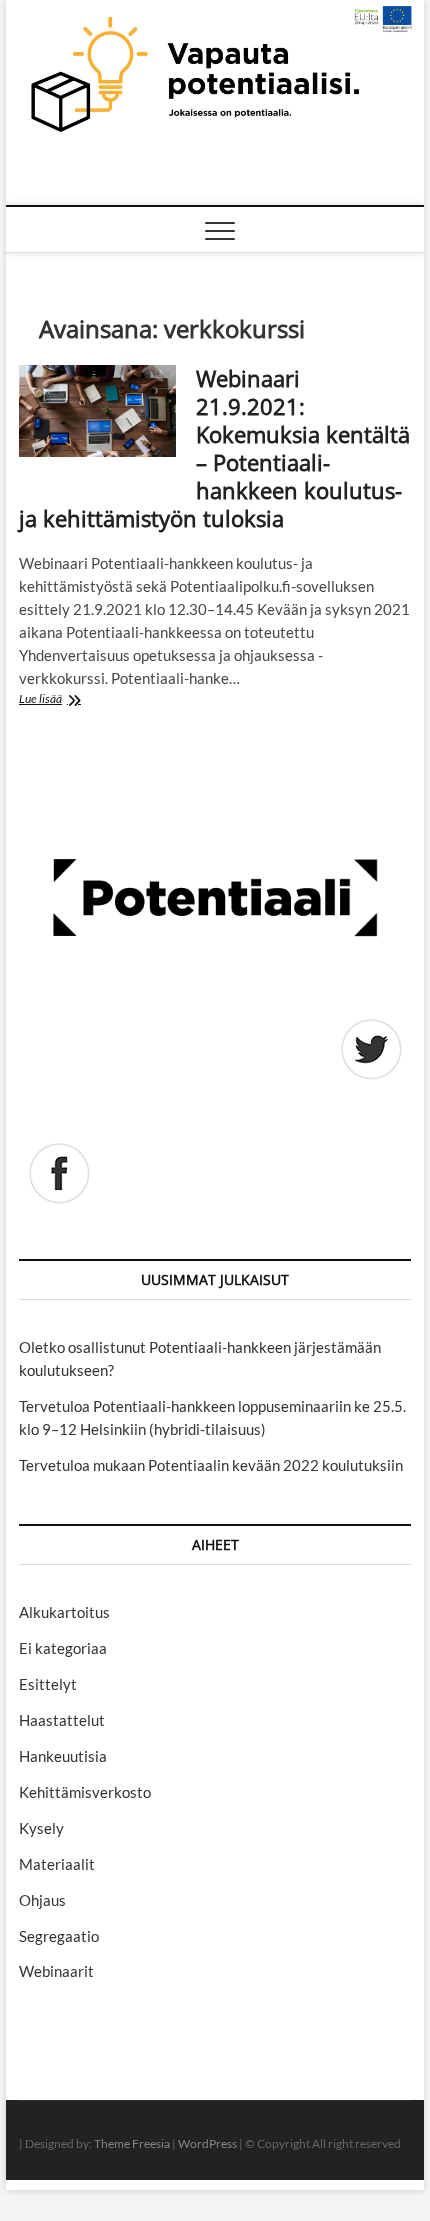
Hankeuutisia (63, 1756)
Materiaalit (57, 1864)
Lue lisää (77, 700)
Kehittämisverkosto (85, 1792)
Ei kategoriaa (63, 1648)
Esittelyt (48, 1684)
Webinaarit (56, 1971)
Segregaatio (59, 1936)
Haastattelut (62, 1720)
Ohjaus (42, 1900)
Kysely (41, 1828)
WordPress (207, 2143)
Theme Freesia (132, 2143)
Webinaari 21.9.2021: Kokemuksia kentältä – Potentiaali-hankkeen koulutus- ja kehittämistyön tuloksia (214, 448)
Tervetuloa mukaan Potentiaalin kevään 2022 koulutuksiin (211, 1465)
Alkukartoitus (64, 1612)
